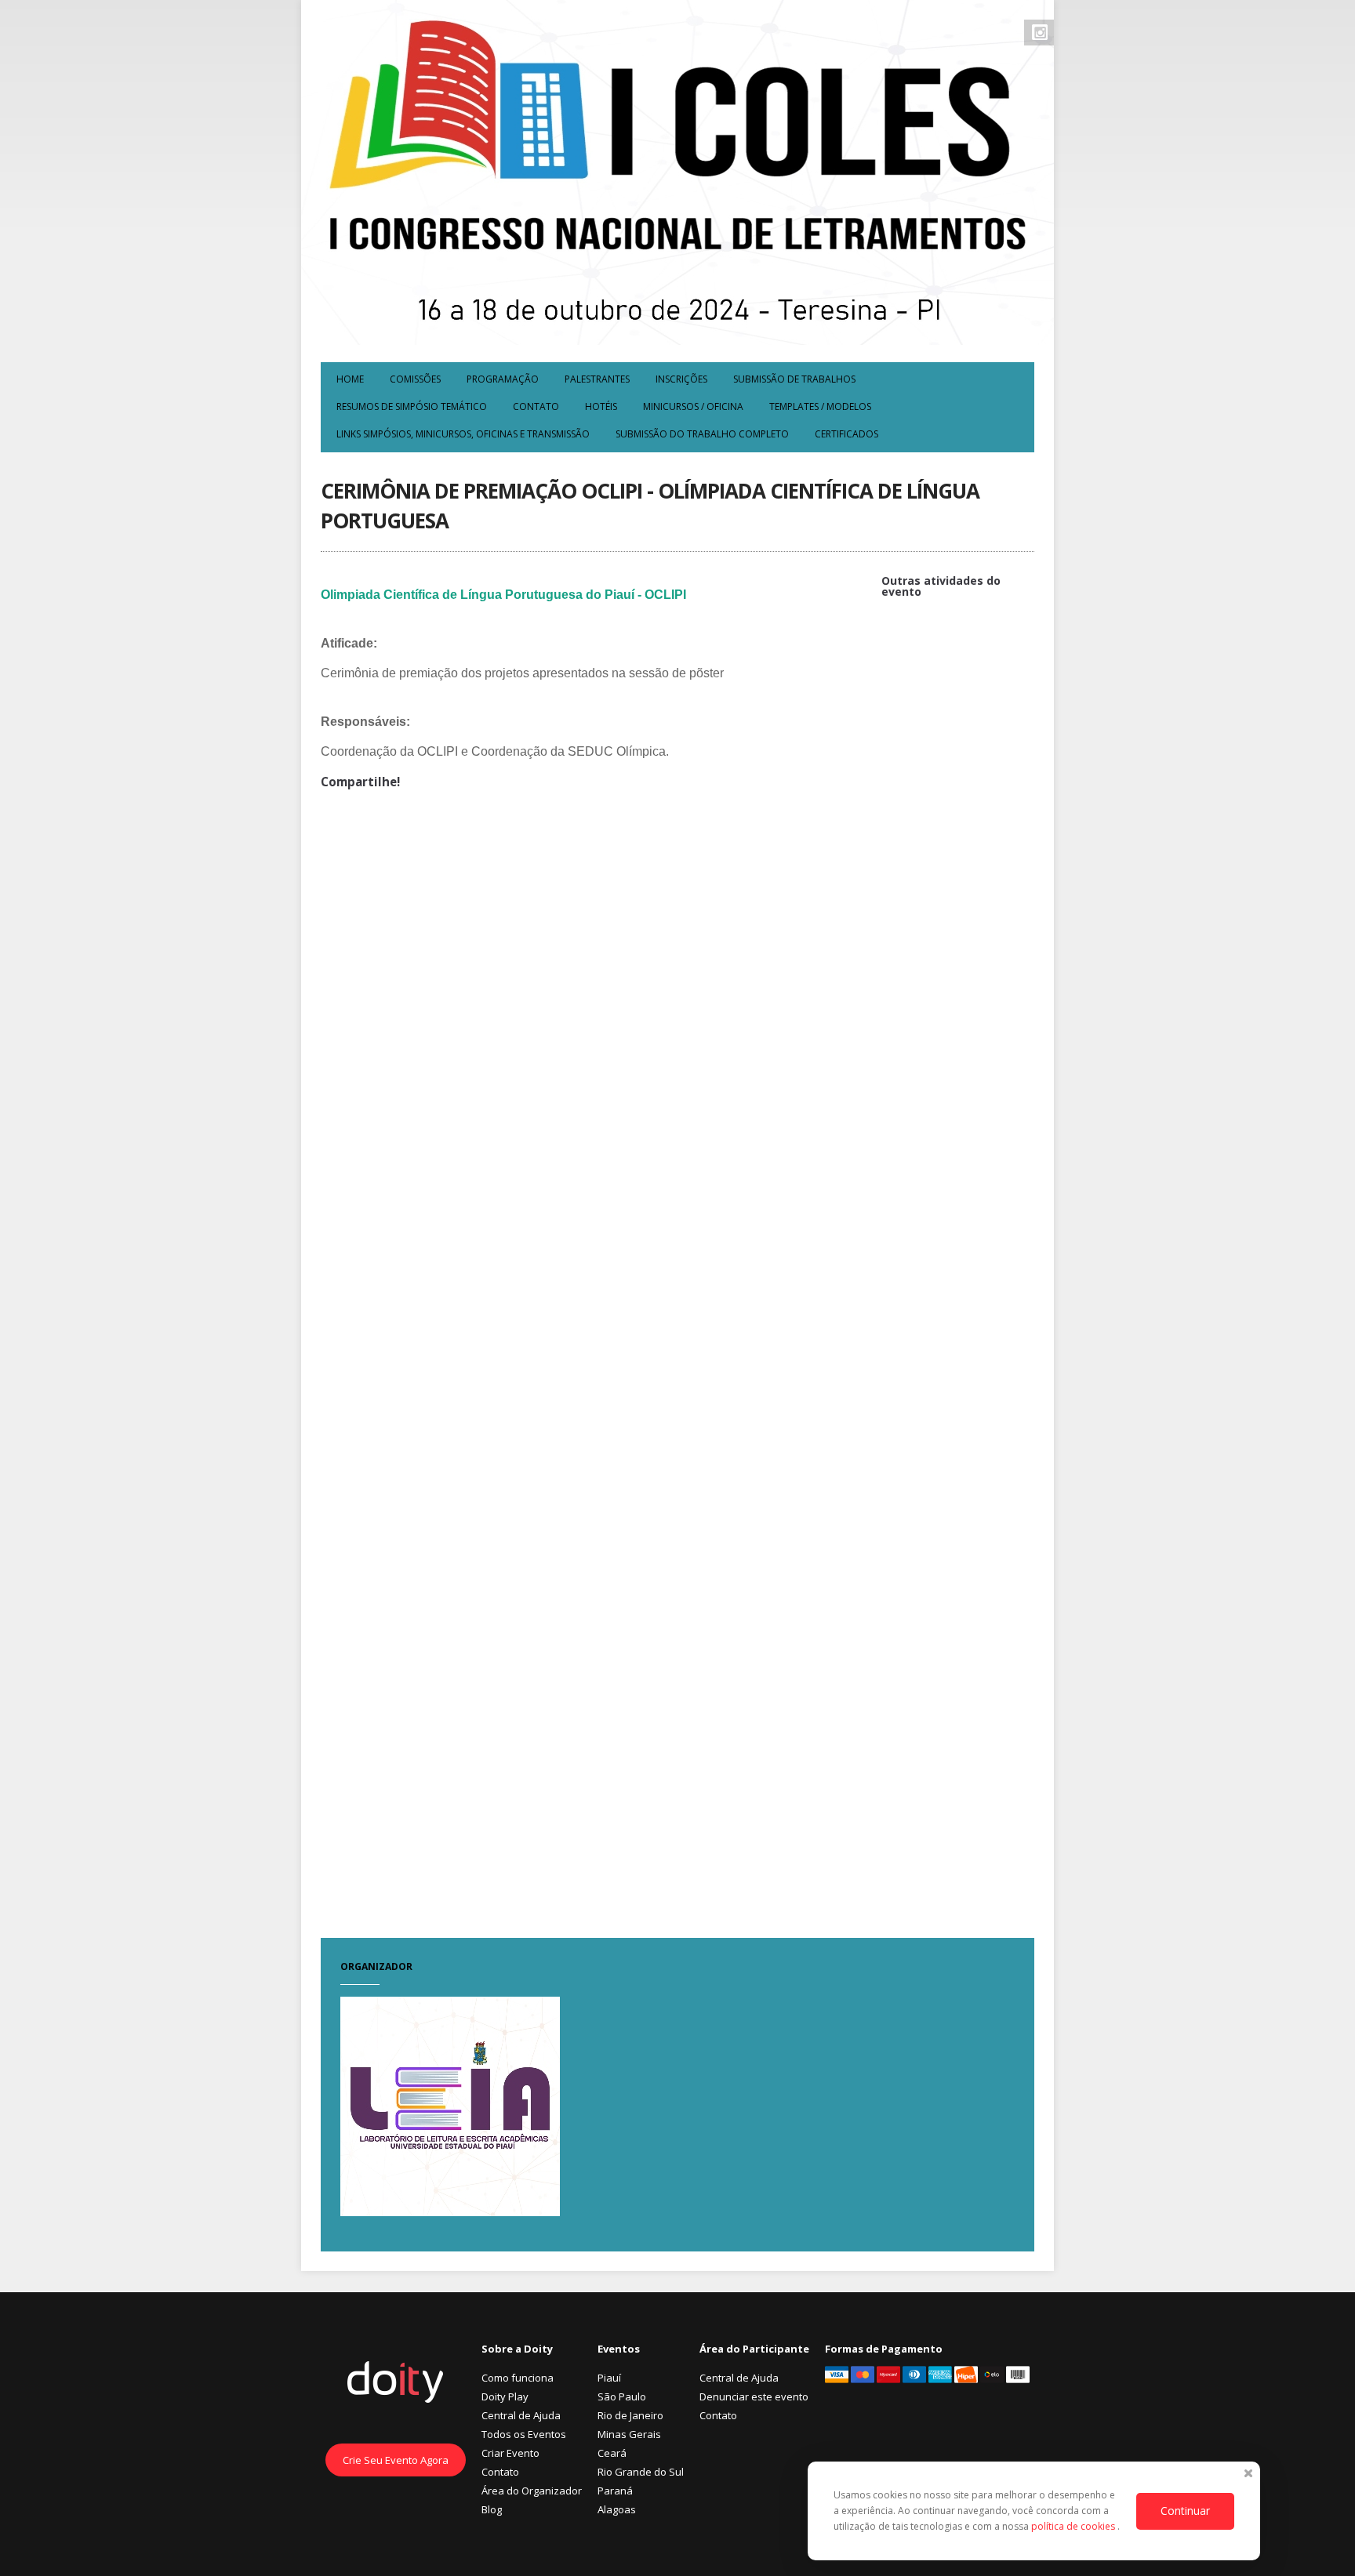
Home (350, 379)
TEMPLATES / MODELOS (820, 406)
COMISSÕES (415, 379)
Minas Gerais (629, 2434)
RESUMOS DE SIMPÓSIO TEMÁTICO (412, 406)
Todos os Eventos (524, 2434)
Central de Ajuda (521, 2415)
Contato (536, 406)
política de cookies (1074, 2526)
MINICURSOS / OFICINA (693, 406)
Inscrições (681, 379)
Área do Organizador (532, 2491)
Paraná (615, 2491)
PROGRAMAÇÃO (503, 379)
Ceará (612, 2453)
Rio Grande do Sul (641, 2472)
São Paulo (622, 2396)
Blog (492, 2509)
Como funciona (518, 2378)
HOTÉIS (601, 406)
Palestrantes (597, 379)
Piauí (609, 2378)
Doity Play (505, 2396)
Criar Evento (510, 2453)
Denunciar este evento (754, 2396)
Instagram (1040, 32)
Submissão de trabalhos (794, 379)
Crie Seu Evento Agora (396, 2460)
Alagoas (617, 2509)
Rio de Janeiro (630, 2415)
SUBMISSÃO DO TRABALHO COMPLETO (702, 434)
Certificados (846, 434)
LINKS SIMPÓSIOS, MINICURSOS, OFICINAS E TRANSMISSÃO (463, 434)
